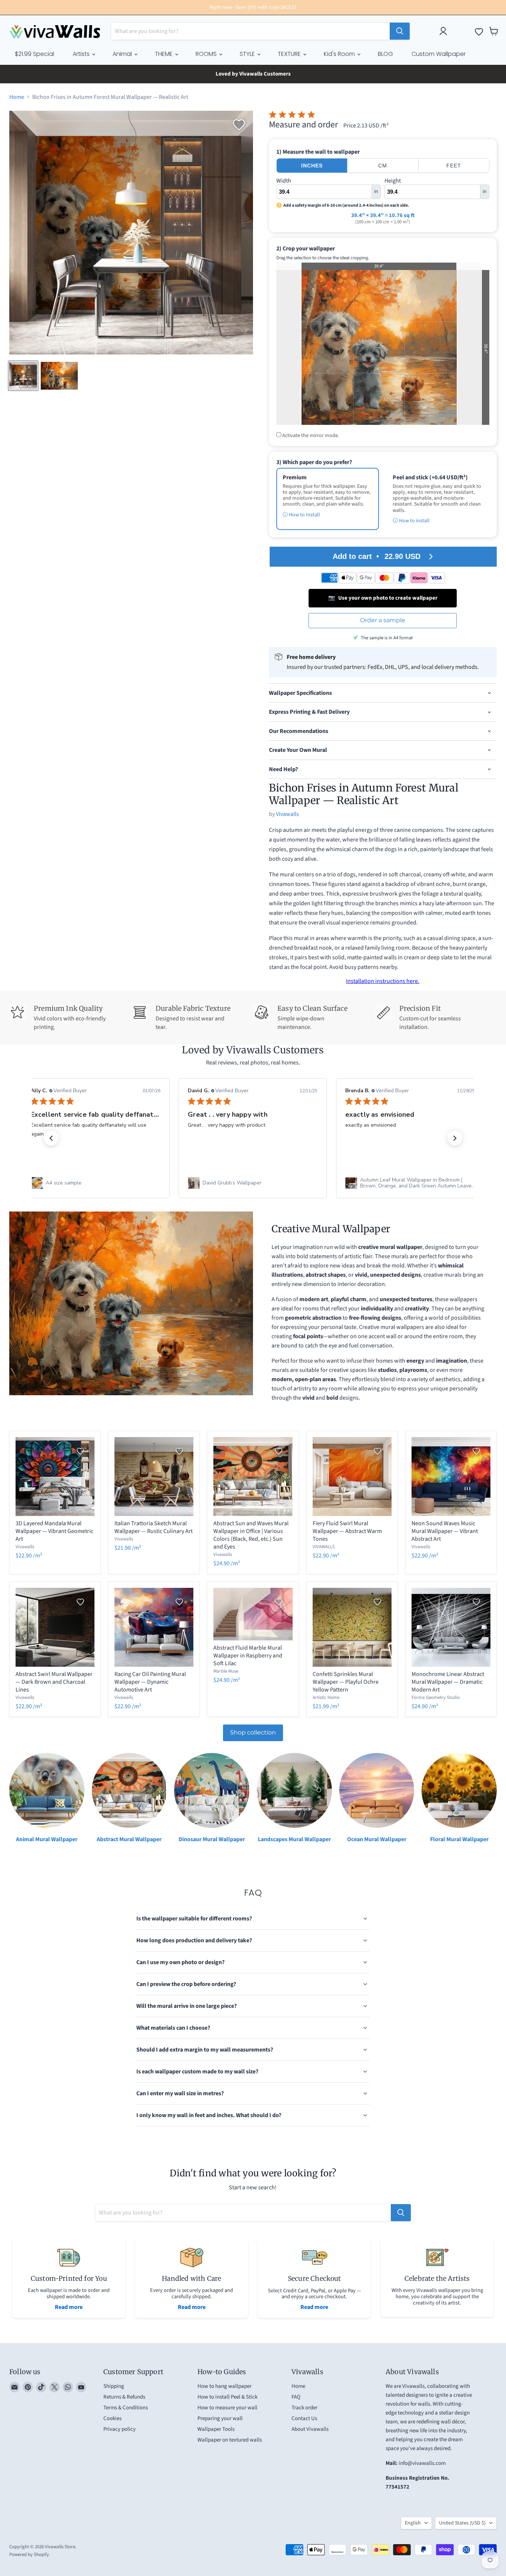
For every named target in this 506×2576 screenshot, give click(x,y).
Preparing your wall (220, 2418)
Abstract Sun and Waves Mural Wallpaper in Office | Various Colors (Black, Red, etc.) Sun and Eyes (251, 1535)
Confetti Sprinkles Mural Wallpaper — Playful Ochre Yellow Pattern (346, 1682)
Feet (454, 166)
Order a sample (383, 620)
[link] (96, 1183)
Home (17, 97)
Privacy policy (119, 2429)
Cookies (112, 2418)
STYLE (248, 54)
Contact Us (304, 2418)
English (413, 2523)
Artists (82, 54)
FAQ (296, 2397)
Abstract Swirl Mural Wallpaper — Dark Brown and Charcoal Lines (54, 1682)
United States (462, 2523)
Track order (304, 2408)
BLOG (385, 54)
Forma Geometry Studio (436, 1697)
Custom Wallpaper (439, 54)
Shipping (114, 2386)
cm (383, 166)
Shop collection (253, 1732)
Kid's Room (340, 54)
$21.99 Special (34, 54)
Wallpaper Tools (216, 2429)
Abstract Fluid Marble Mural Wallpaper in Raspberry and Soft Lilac (248, 1656)
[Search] (400, 31)
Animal (123, 54)
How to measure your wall (227, 2408)
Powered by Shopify (29, 2555)
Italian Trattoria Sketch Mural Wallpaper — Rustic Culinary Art (154, 1527)
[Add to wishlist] (239, 125)
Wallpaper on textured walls (230, 2440)
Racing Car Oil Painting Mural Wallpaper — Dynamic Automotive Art (150, 1682)
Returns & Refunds (124, 2397)
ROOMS (207, 54)
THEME (164, 54)
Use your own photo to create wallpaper (383, 598)
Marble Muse (226, 1671)
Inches (312, 166)
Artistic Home (326, 1697)
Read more (69, 2307)
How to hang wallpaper (224, 2386)
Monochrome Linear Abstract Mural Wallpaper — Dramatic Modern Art (448, 1682)
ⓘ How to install (411, 521)
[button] (51, 1138)
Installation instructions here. (383, 981)
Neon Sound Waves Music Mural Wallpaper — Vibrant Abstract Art (445, 1531)
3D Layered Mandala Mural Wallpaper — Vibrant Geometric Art (54, 1531)
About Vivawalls (310, 2429)
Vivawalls (287, 814)
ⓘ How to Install (301, 515)
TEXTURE (290, 54)
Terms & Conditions (126, 2408)
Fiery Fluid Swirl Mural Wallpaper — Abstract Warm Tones (347, 1531)
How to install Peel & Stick (227, 2397)
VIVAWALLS (324, 1547)
